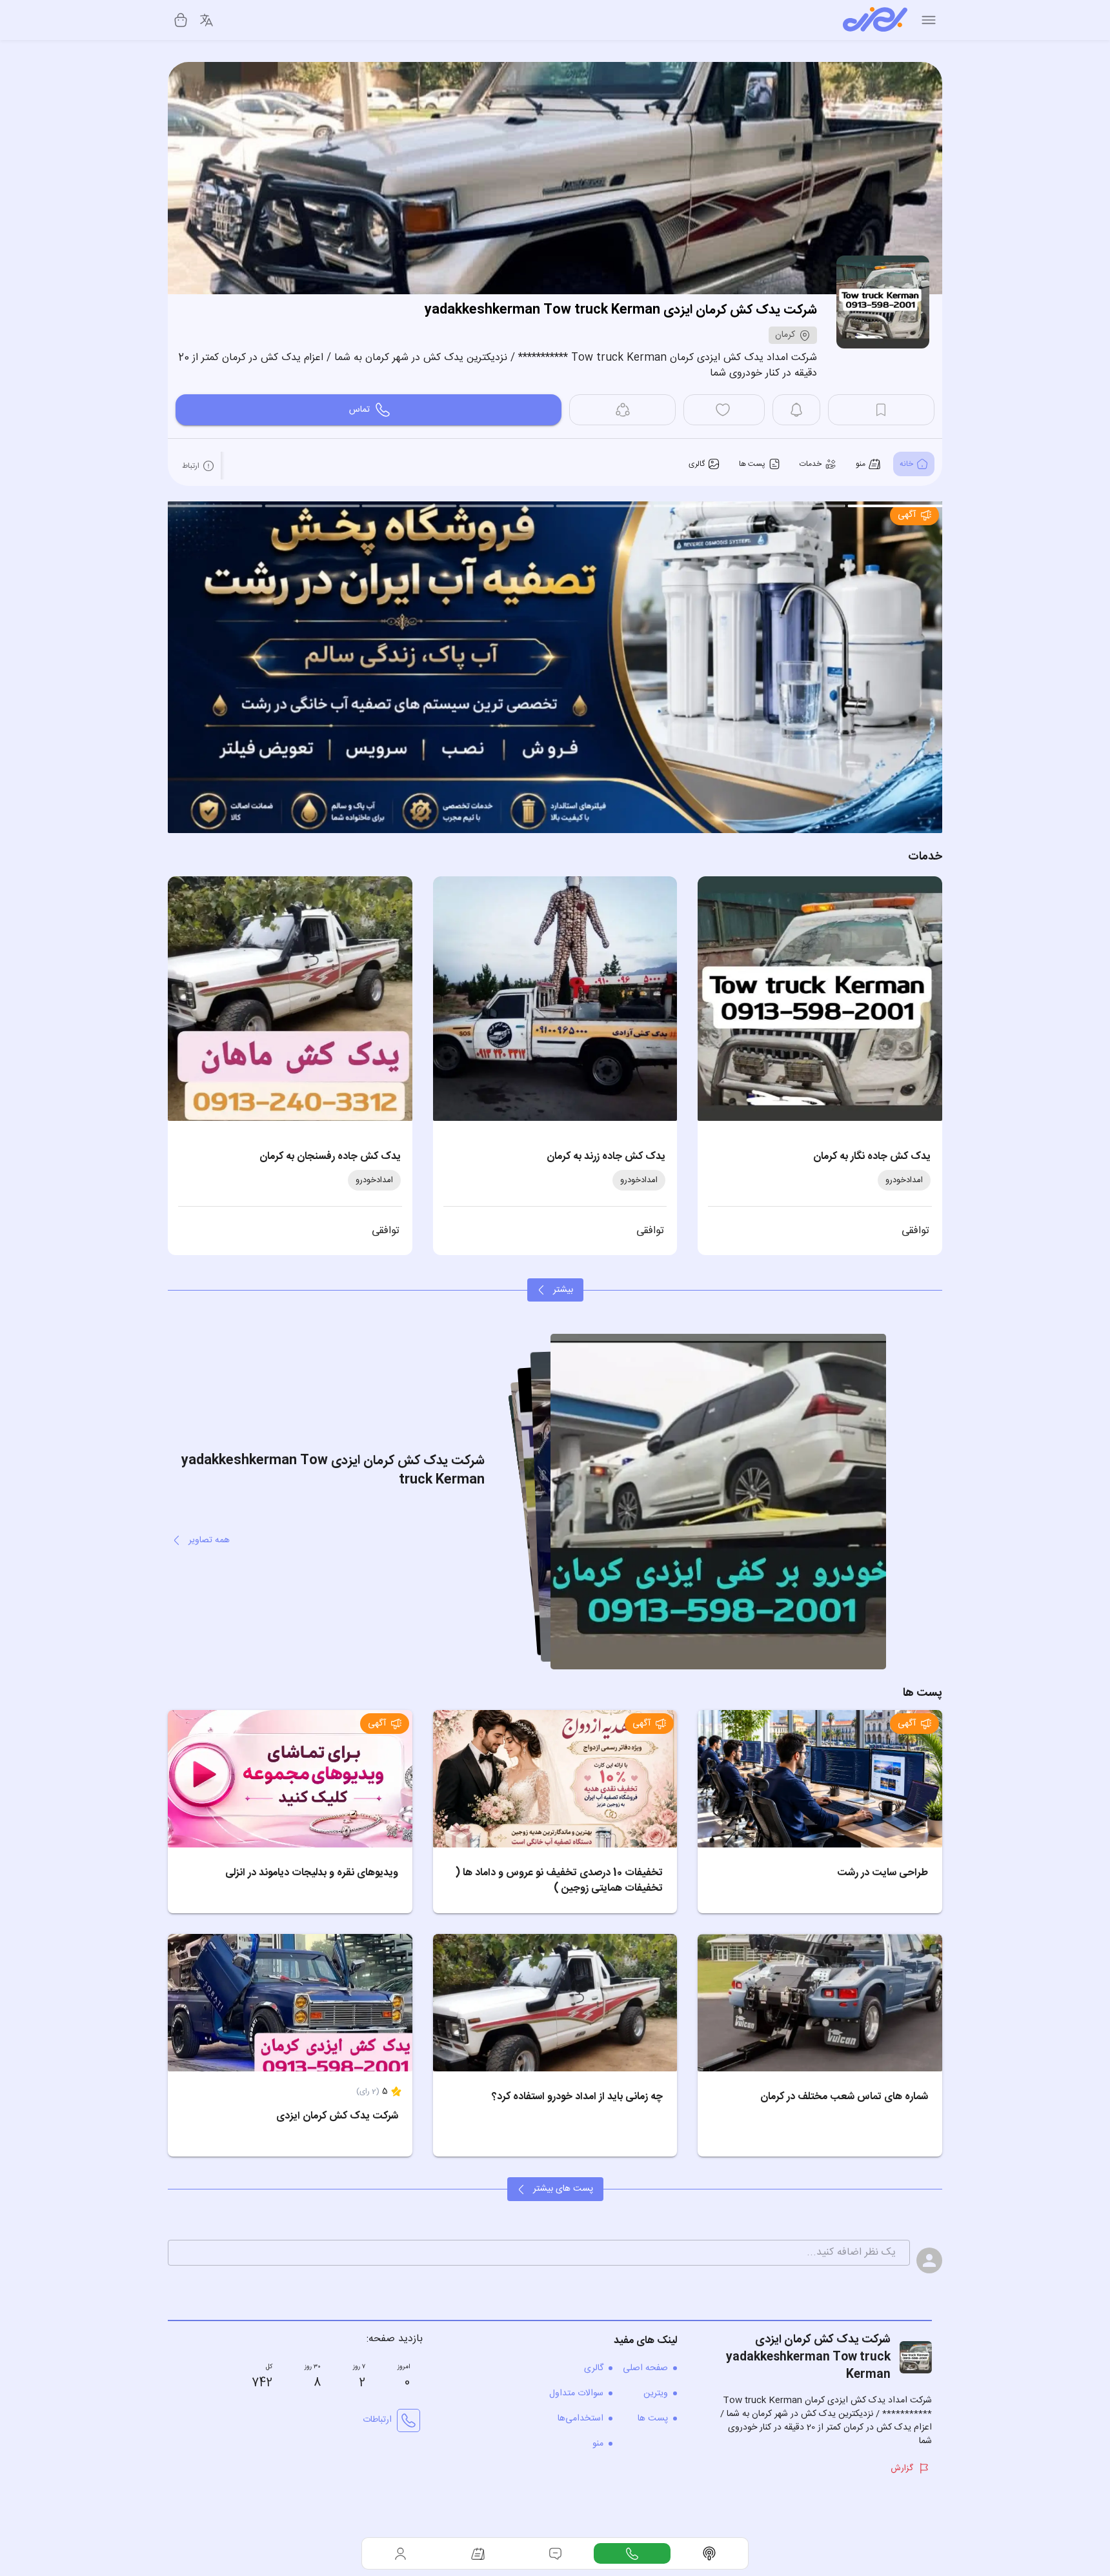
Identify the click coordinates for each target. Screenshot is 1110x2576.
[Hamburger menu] (929, 20)
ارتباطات (377, 2420)
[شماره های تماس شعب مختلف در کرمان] (820, 2003)
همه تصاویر (209, 1540)
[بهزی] (875, 20)
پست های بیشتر (563, 2189)
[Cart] (181, 20)
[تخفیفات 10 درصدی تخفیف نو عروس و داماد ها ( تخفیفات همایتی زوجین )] (555, 1779)
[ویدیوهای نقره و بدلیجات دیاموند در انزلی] (290, 1779)
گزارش (902, 2468)
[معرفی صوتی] (709, 2553)
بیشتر (563, 1290)
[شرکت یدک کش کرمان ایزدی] (290, 2003)
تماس (359, 410)
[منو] (478, 2553)
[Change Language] (207, 20)
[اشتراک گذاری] (622, 410)
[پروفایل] (401, 2553)
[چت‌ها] (632, 2553)
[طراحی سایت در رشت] (820, 1779)
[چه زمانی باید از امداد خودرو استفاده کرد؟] (555, 2003)
